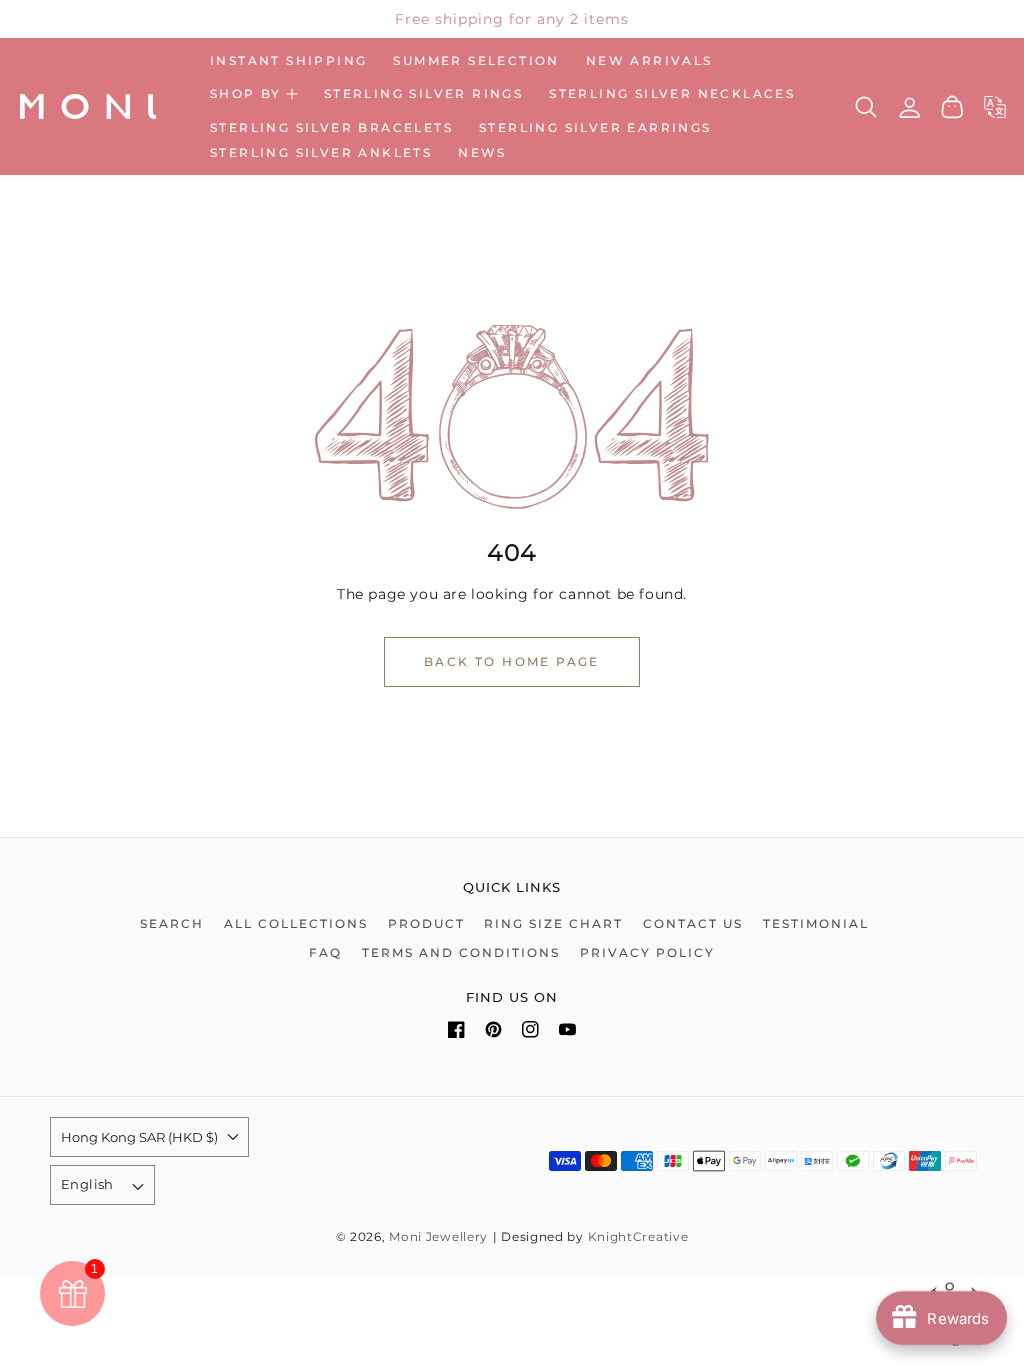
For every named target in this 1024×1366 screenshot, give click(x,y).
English (87, 1184)
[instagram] (530, 1033)
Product (426, 923)
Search (172, 923)
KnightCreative (638, 1237)
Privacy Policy (647, 952)
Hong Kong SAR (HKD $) (139, 1137)
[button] (254, 93)
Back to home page (512, 661)
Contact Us (693, 923)
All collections (296, 923)
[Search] (866, 107)
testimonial (816, 923)
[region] (512, 19)
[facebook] (456, 1033)
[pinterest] (493, 1033)
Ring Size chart (553, 923)
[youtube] (567, 1033)
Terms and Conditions (461, 952)
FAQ (325, 952)
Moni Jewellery (438, 1237)
